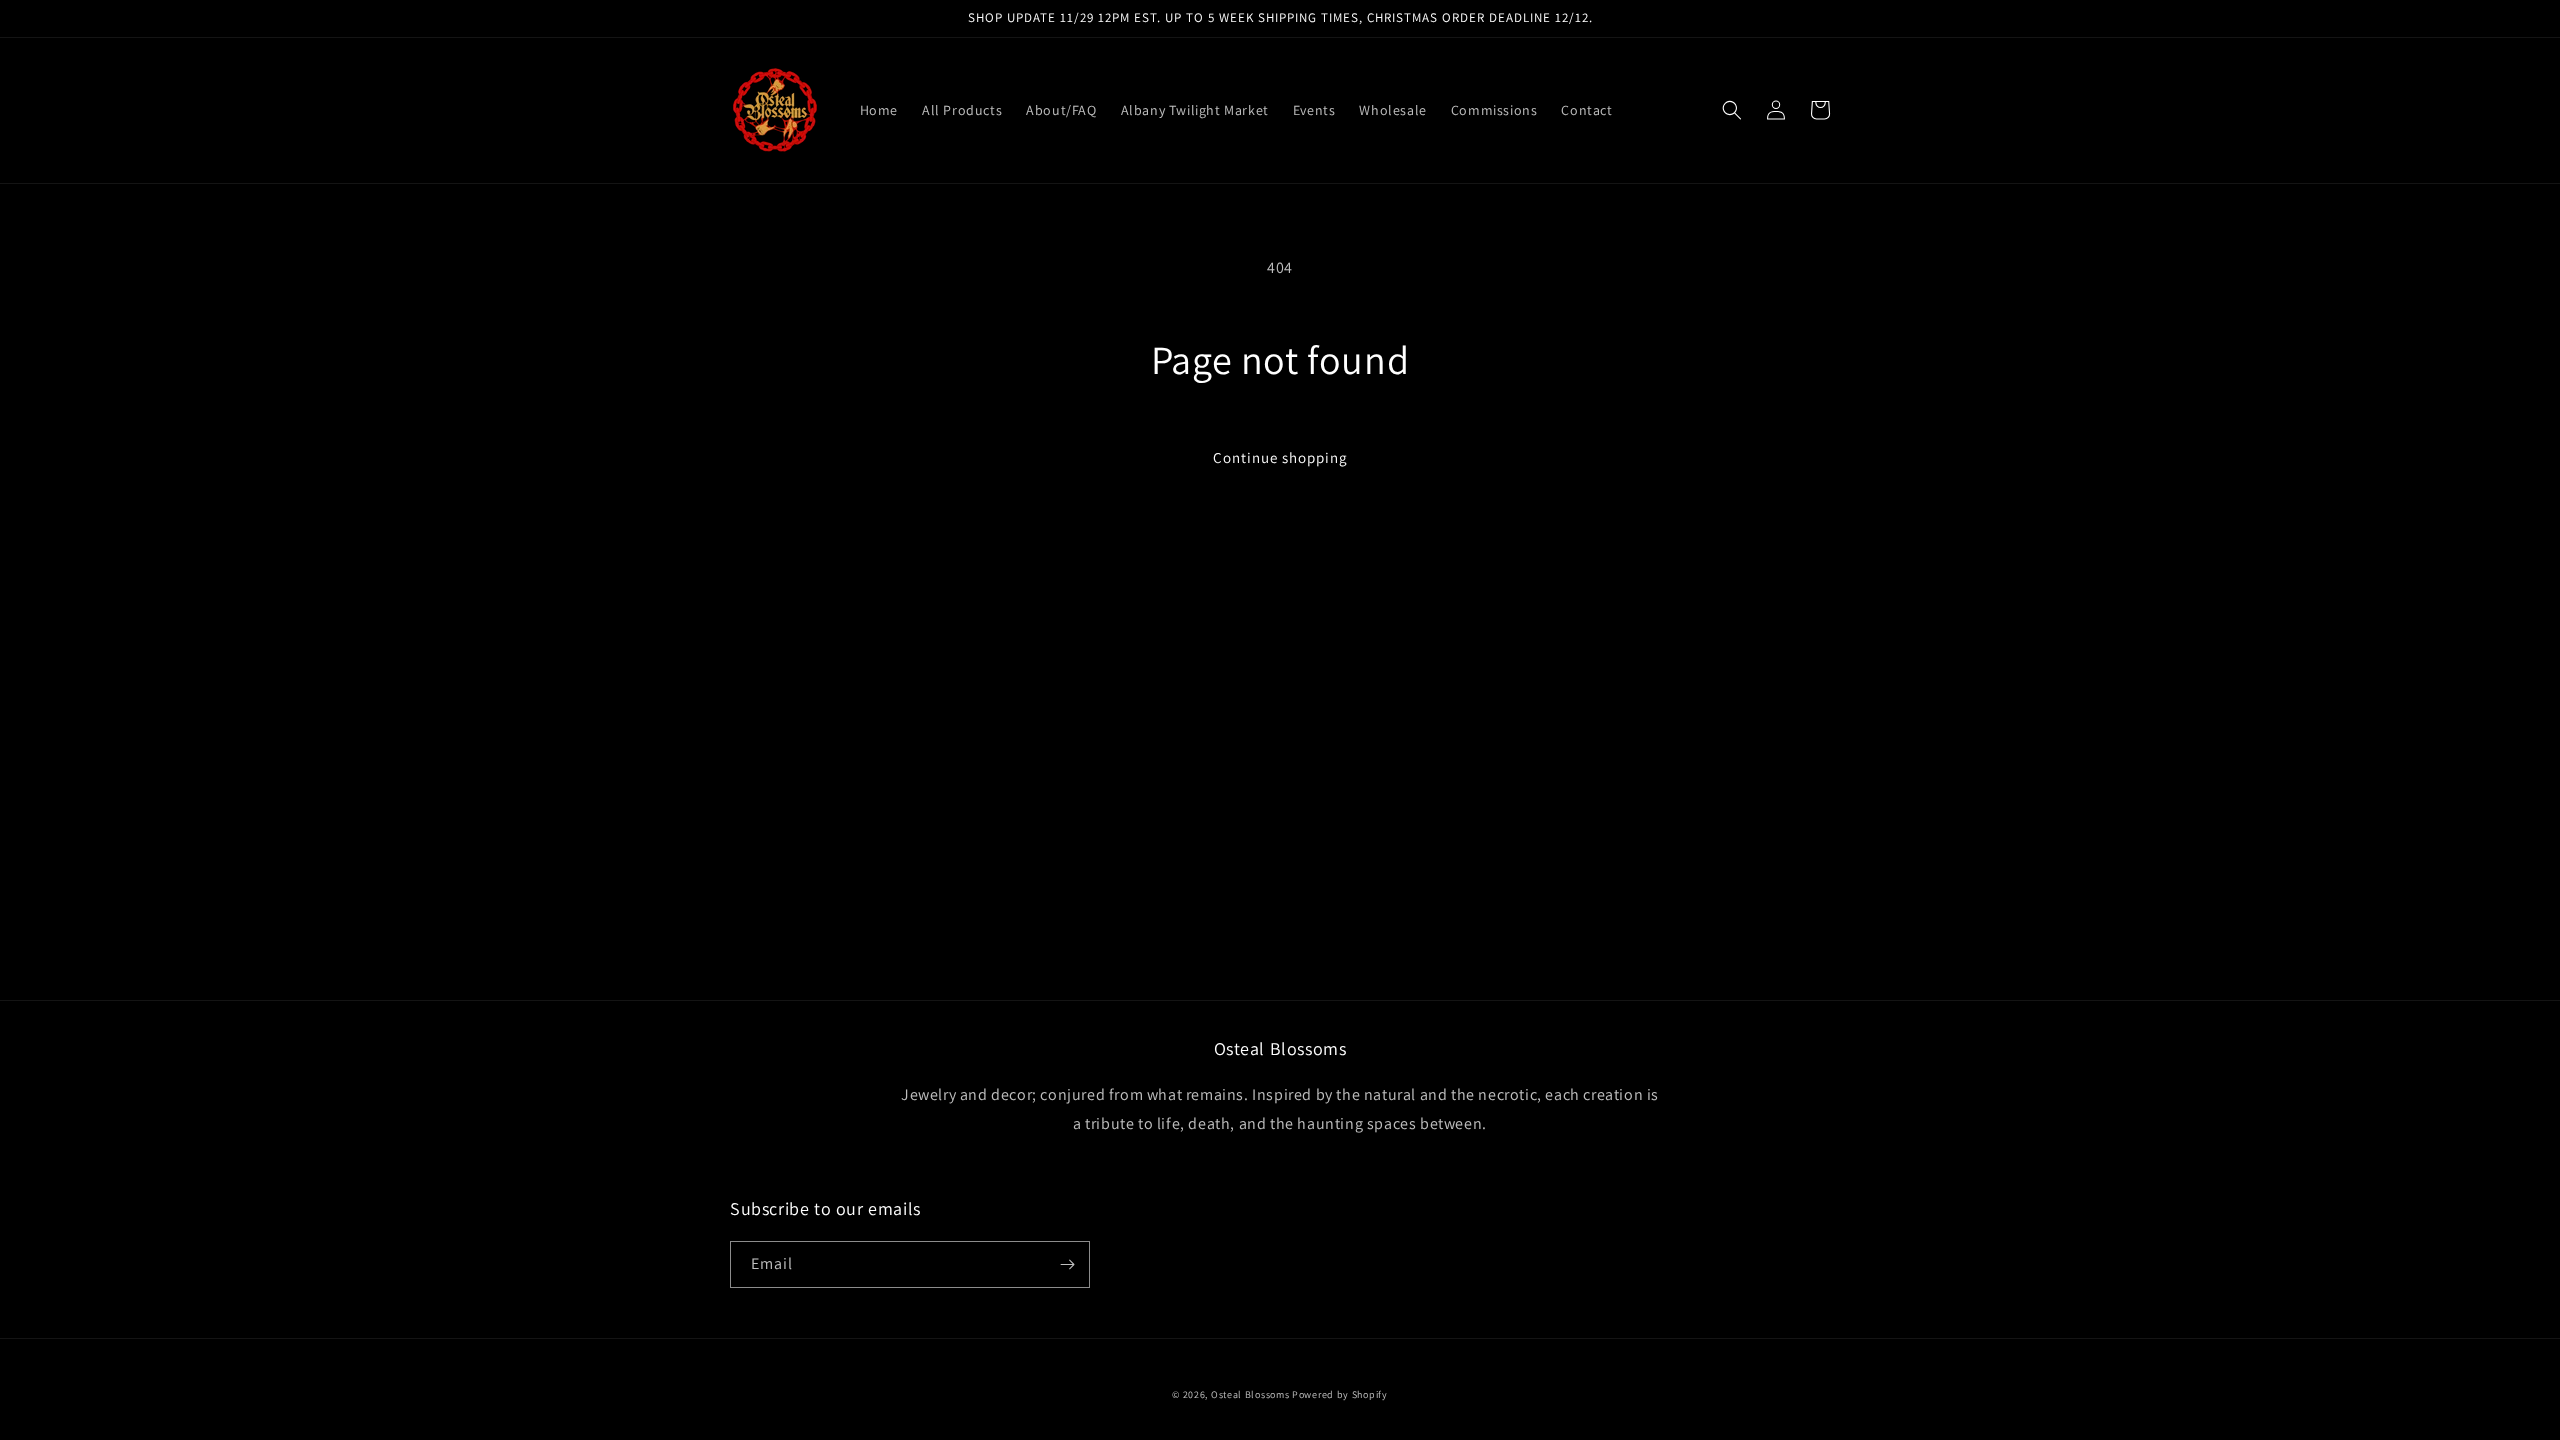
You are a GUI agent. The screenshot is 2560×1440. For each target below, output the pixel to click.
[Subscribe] (1067, 1264)
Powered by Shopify (1340, 1394)
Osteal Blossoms (1250, 1394)
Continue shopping (1280, 457)
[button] (1732, 110)
